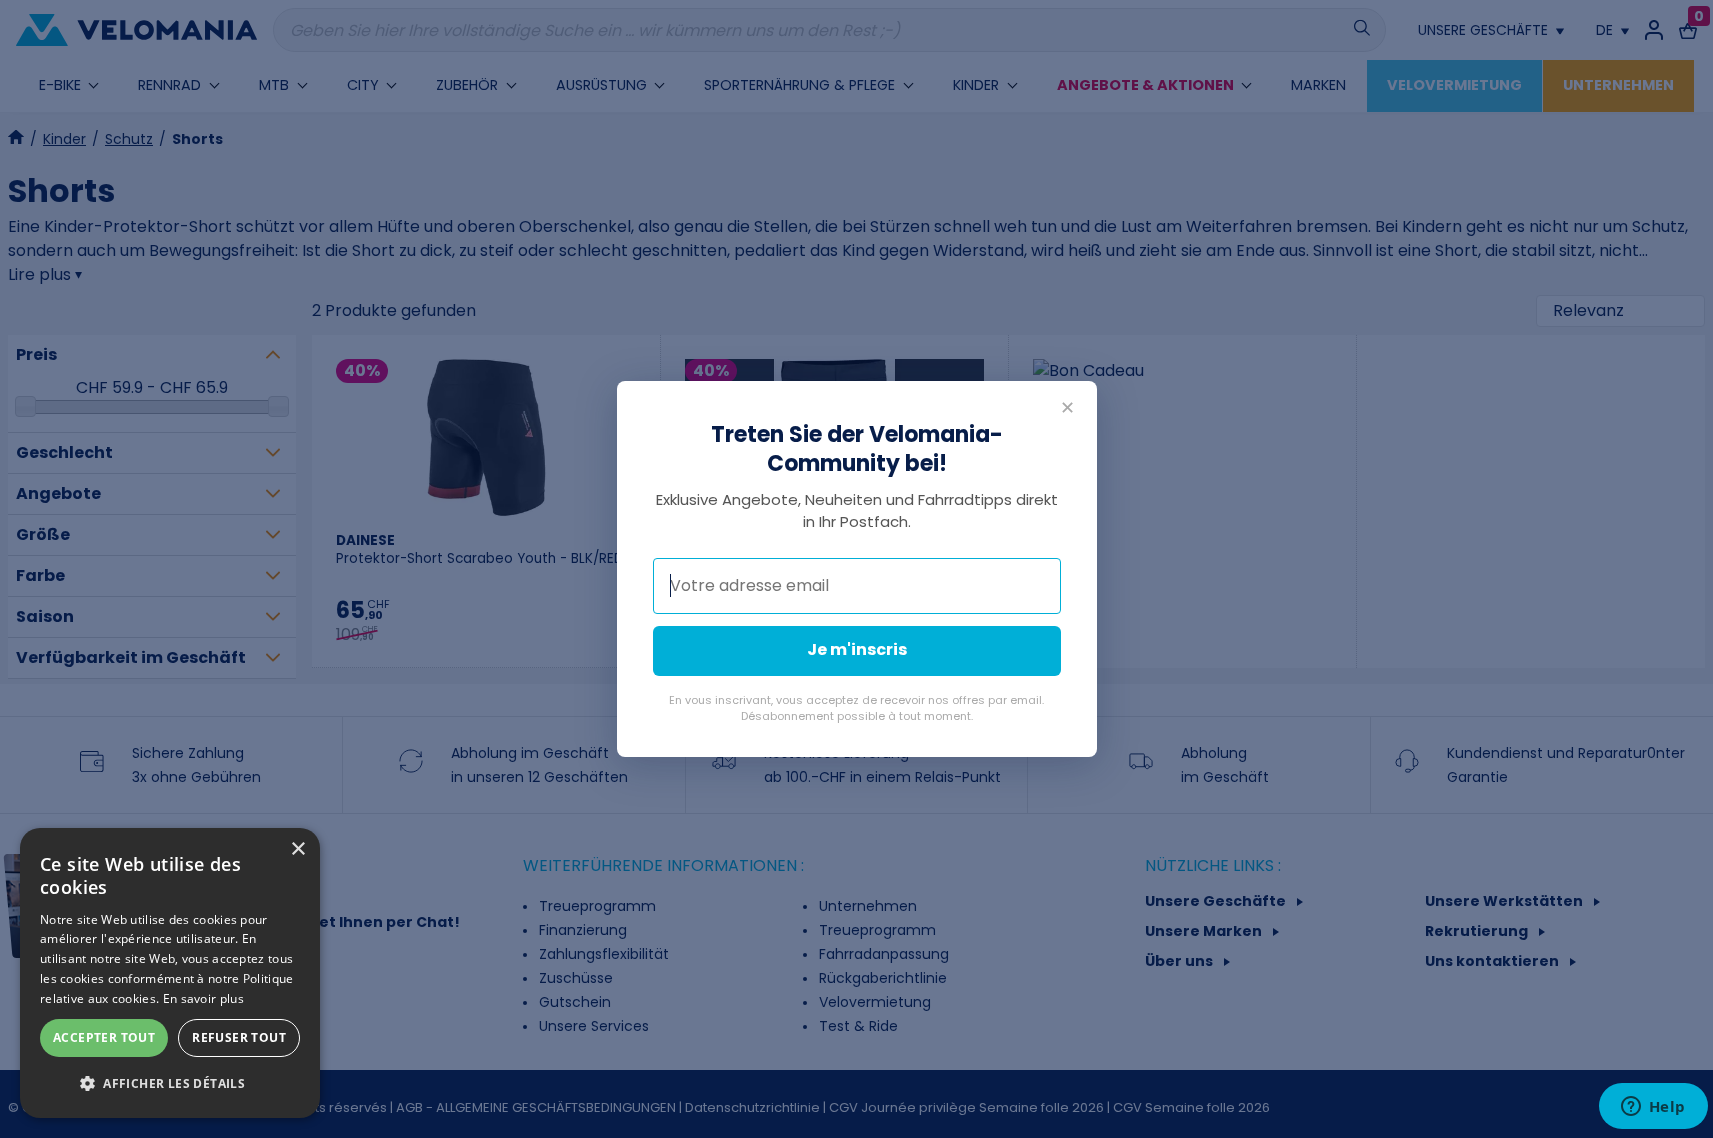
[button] (170, 1084)
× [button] (297, 849)
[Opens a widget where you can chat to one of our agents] (1653, 1108)
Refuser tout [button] (239, 1037)
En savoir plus (203, 998)
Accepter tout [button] (104, 1037)
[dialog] (170, 973)
